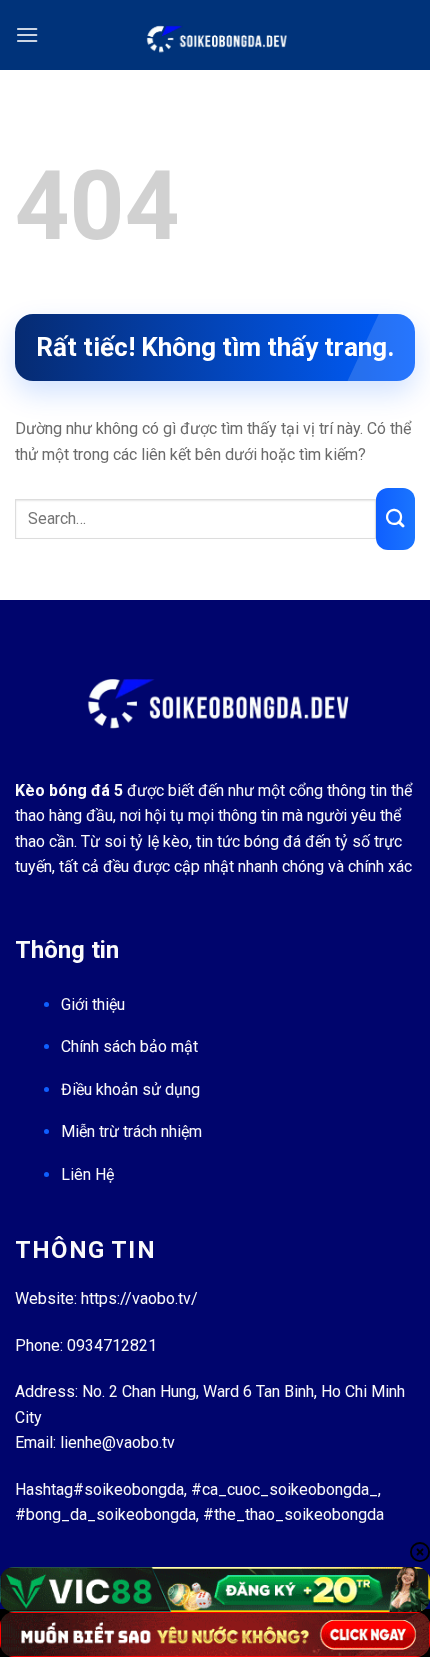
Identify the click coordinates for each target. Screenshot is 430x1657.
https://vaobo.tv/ (139, 1298)
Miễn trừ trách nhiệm (131, 1131)
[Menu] (27, 34)
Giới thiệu (93, 1004)
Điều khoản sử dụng (130, 1089)
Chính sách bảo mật (129, 1046)
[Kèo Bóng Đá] (215, 35)
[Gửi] (395, 518)
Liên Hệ (87, 1174)
